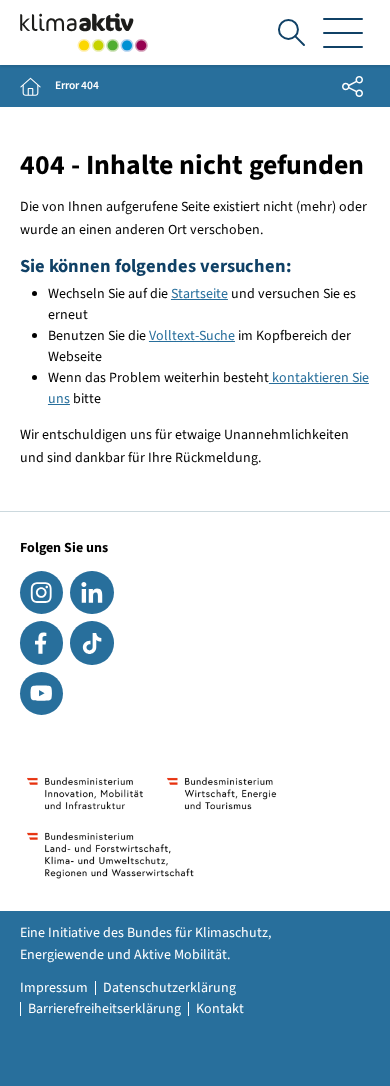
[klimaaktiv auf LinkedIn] (91, 592)
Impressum (54, 988)
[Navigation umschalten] (343, 32)
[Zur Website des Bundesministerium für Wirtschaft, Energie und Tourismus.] (221, 793)
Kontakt (220, 1009)
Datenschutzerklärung (169, 988)
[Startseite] (84, 32)
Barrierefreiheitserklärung (104, 1009)
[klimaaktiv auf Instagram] (41, 592)
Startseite (199, 294)
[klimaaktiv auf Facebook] (41, 642)
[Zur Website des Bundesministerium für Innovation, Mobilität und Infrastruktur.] (85, 793)
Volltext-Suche (192, 336)
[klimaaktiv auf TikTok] (91, 642)
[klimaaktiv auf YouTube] (41, 693)
